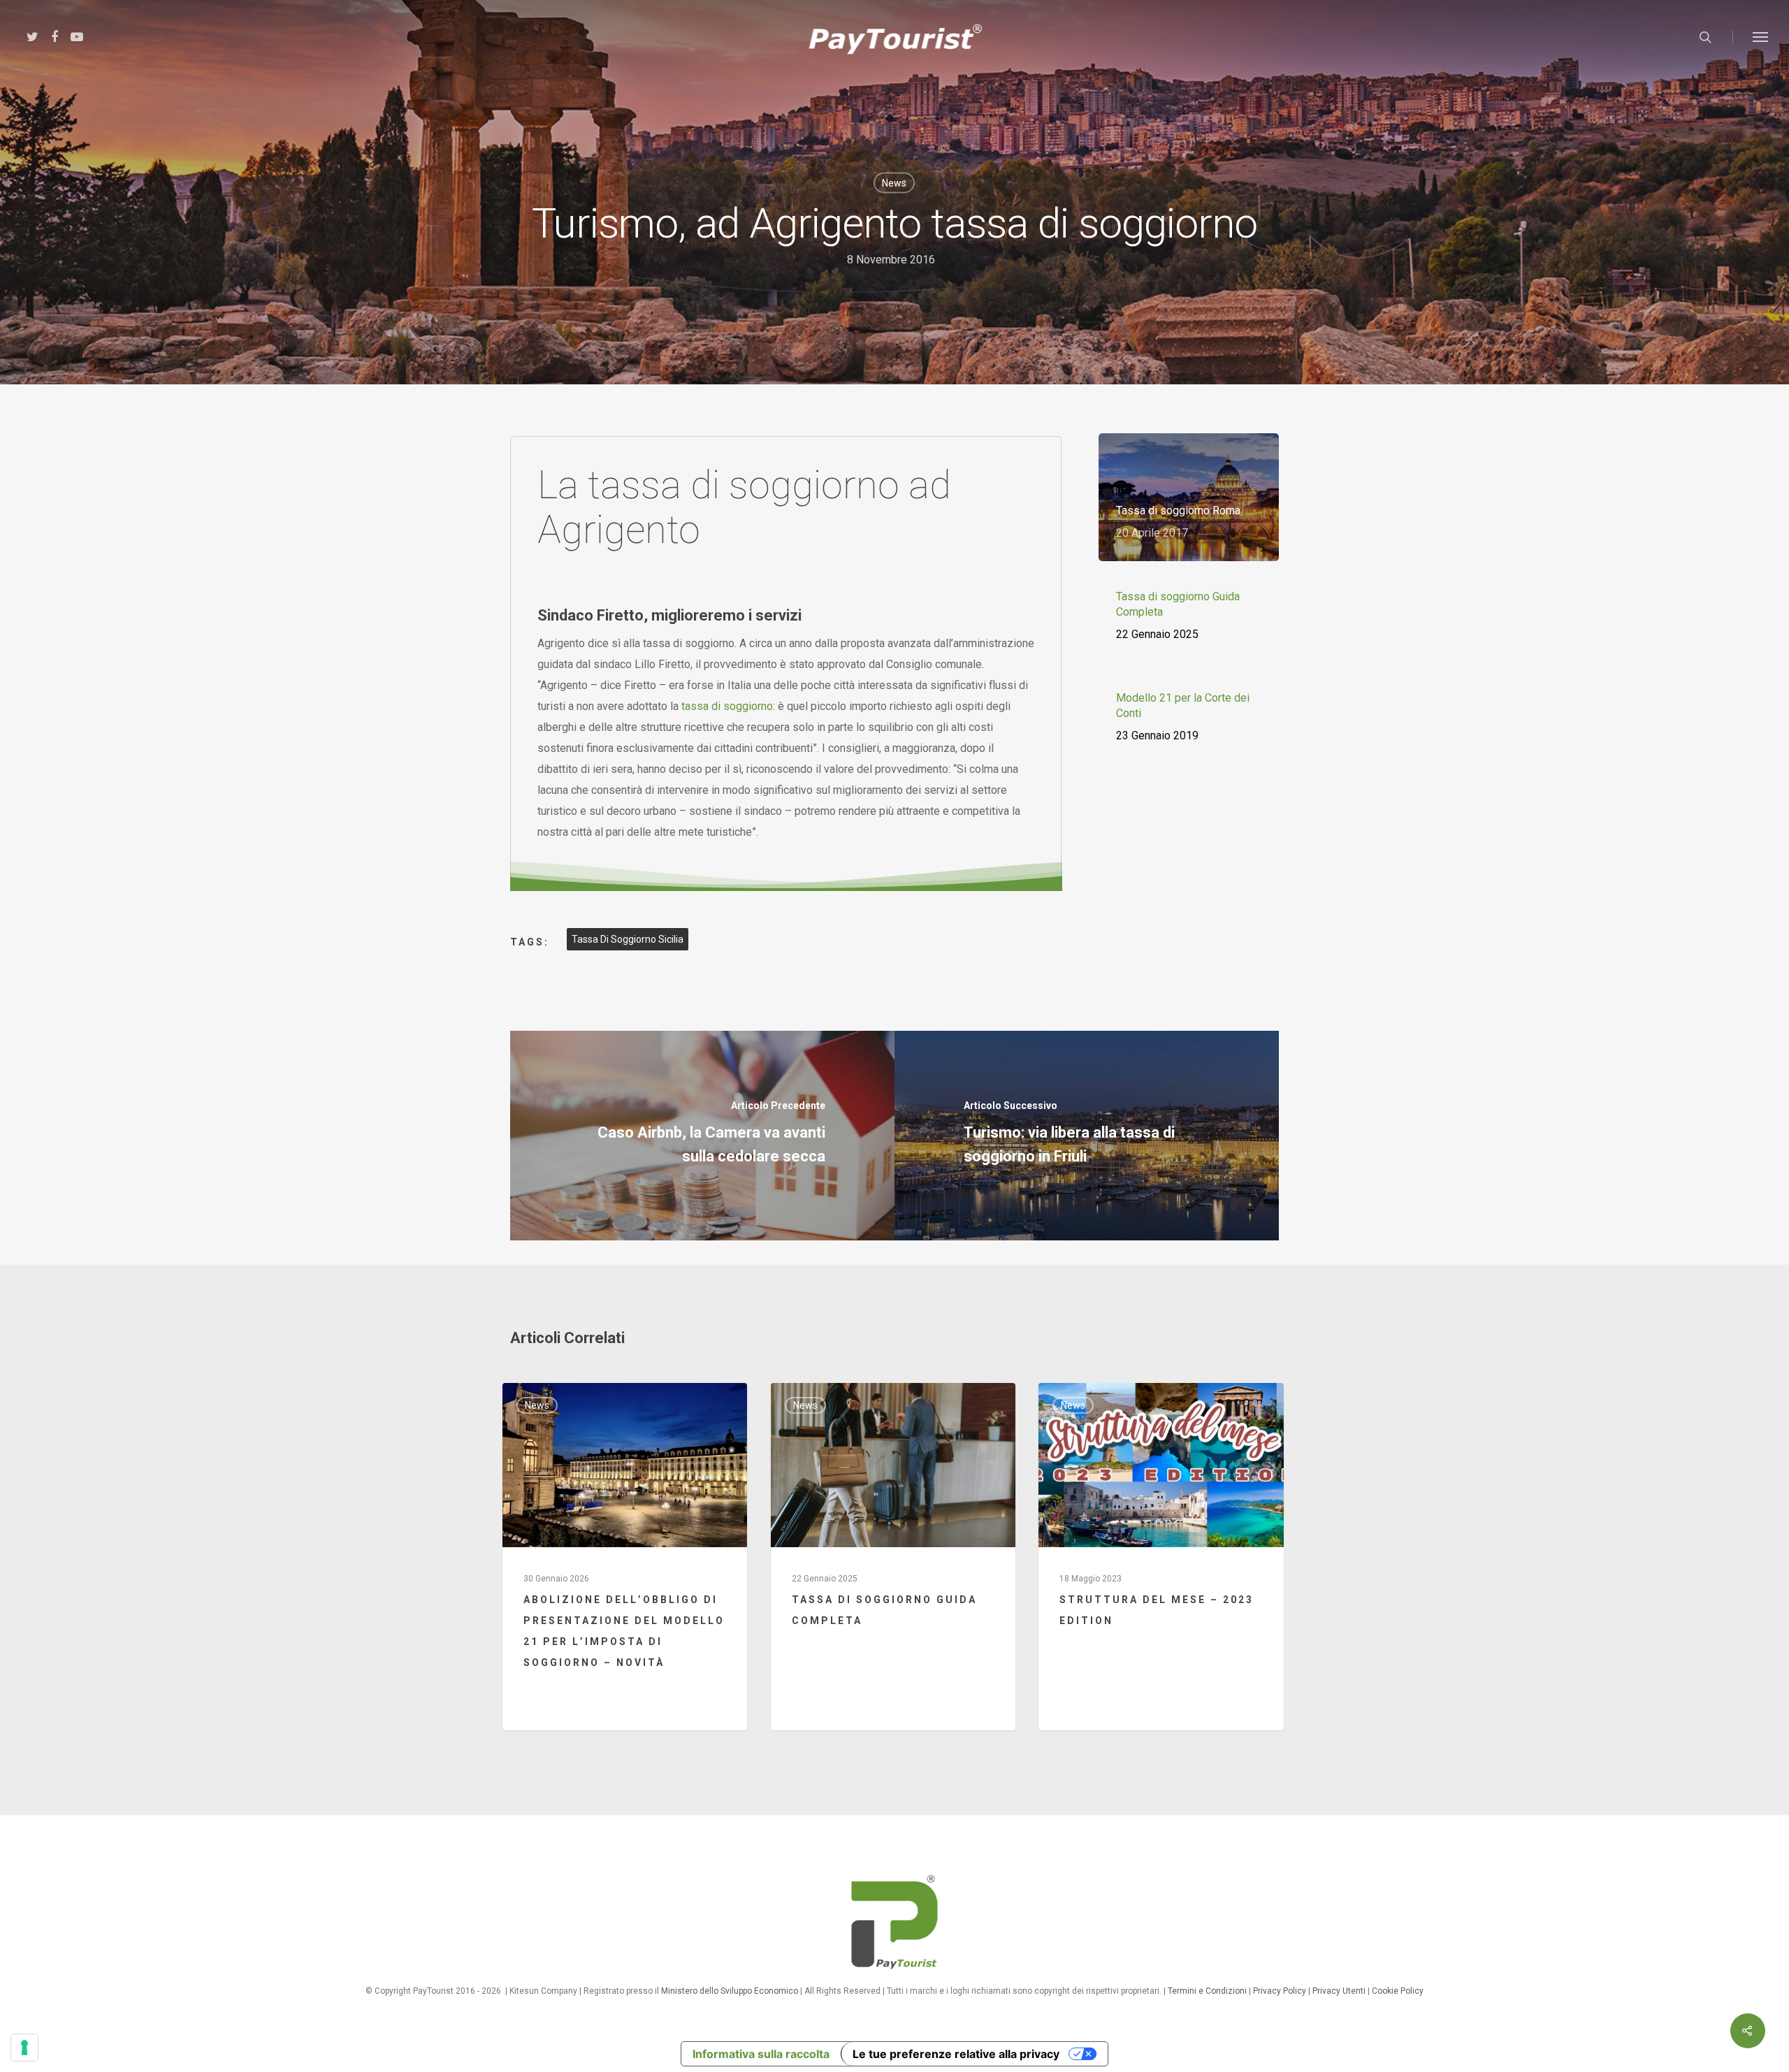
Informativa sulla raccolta (761, 2054)
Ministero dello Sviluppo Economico (730, 1991)
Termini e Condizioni (1207, 1991)
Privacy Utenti (1339, 1991)
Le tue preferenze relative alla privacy (956, 2054)
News (894, 183)
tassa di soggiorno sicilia (628, 939)
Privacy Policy (1280, 1991)
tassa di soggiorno (727, 706)
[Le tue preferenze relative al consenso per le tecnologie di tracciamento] (24, 2048)
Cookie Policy (1398, 1991)
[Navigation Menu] (1761, 37)
